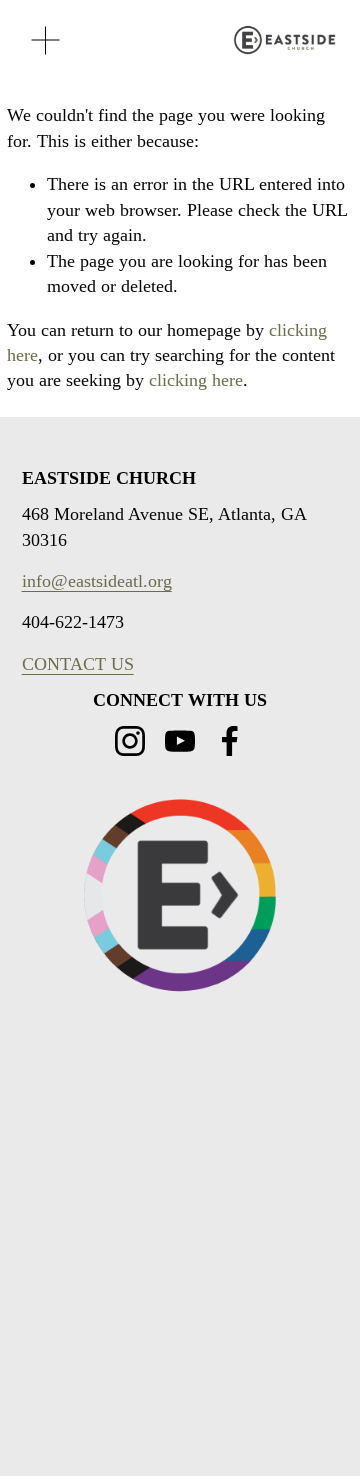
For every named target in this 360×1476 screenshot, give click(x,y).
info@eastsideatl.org (97, 581)
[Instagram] (130, 741)
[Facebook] (230, 741)
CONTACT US (78, 664)
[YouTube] (180, 741)
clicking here (196, 380)
